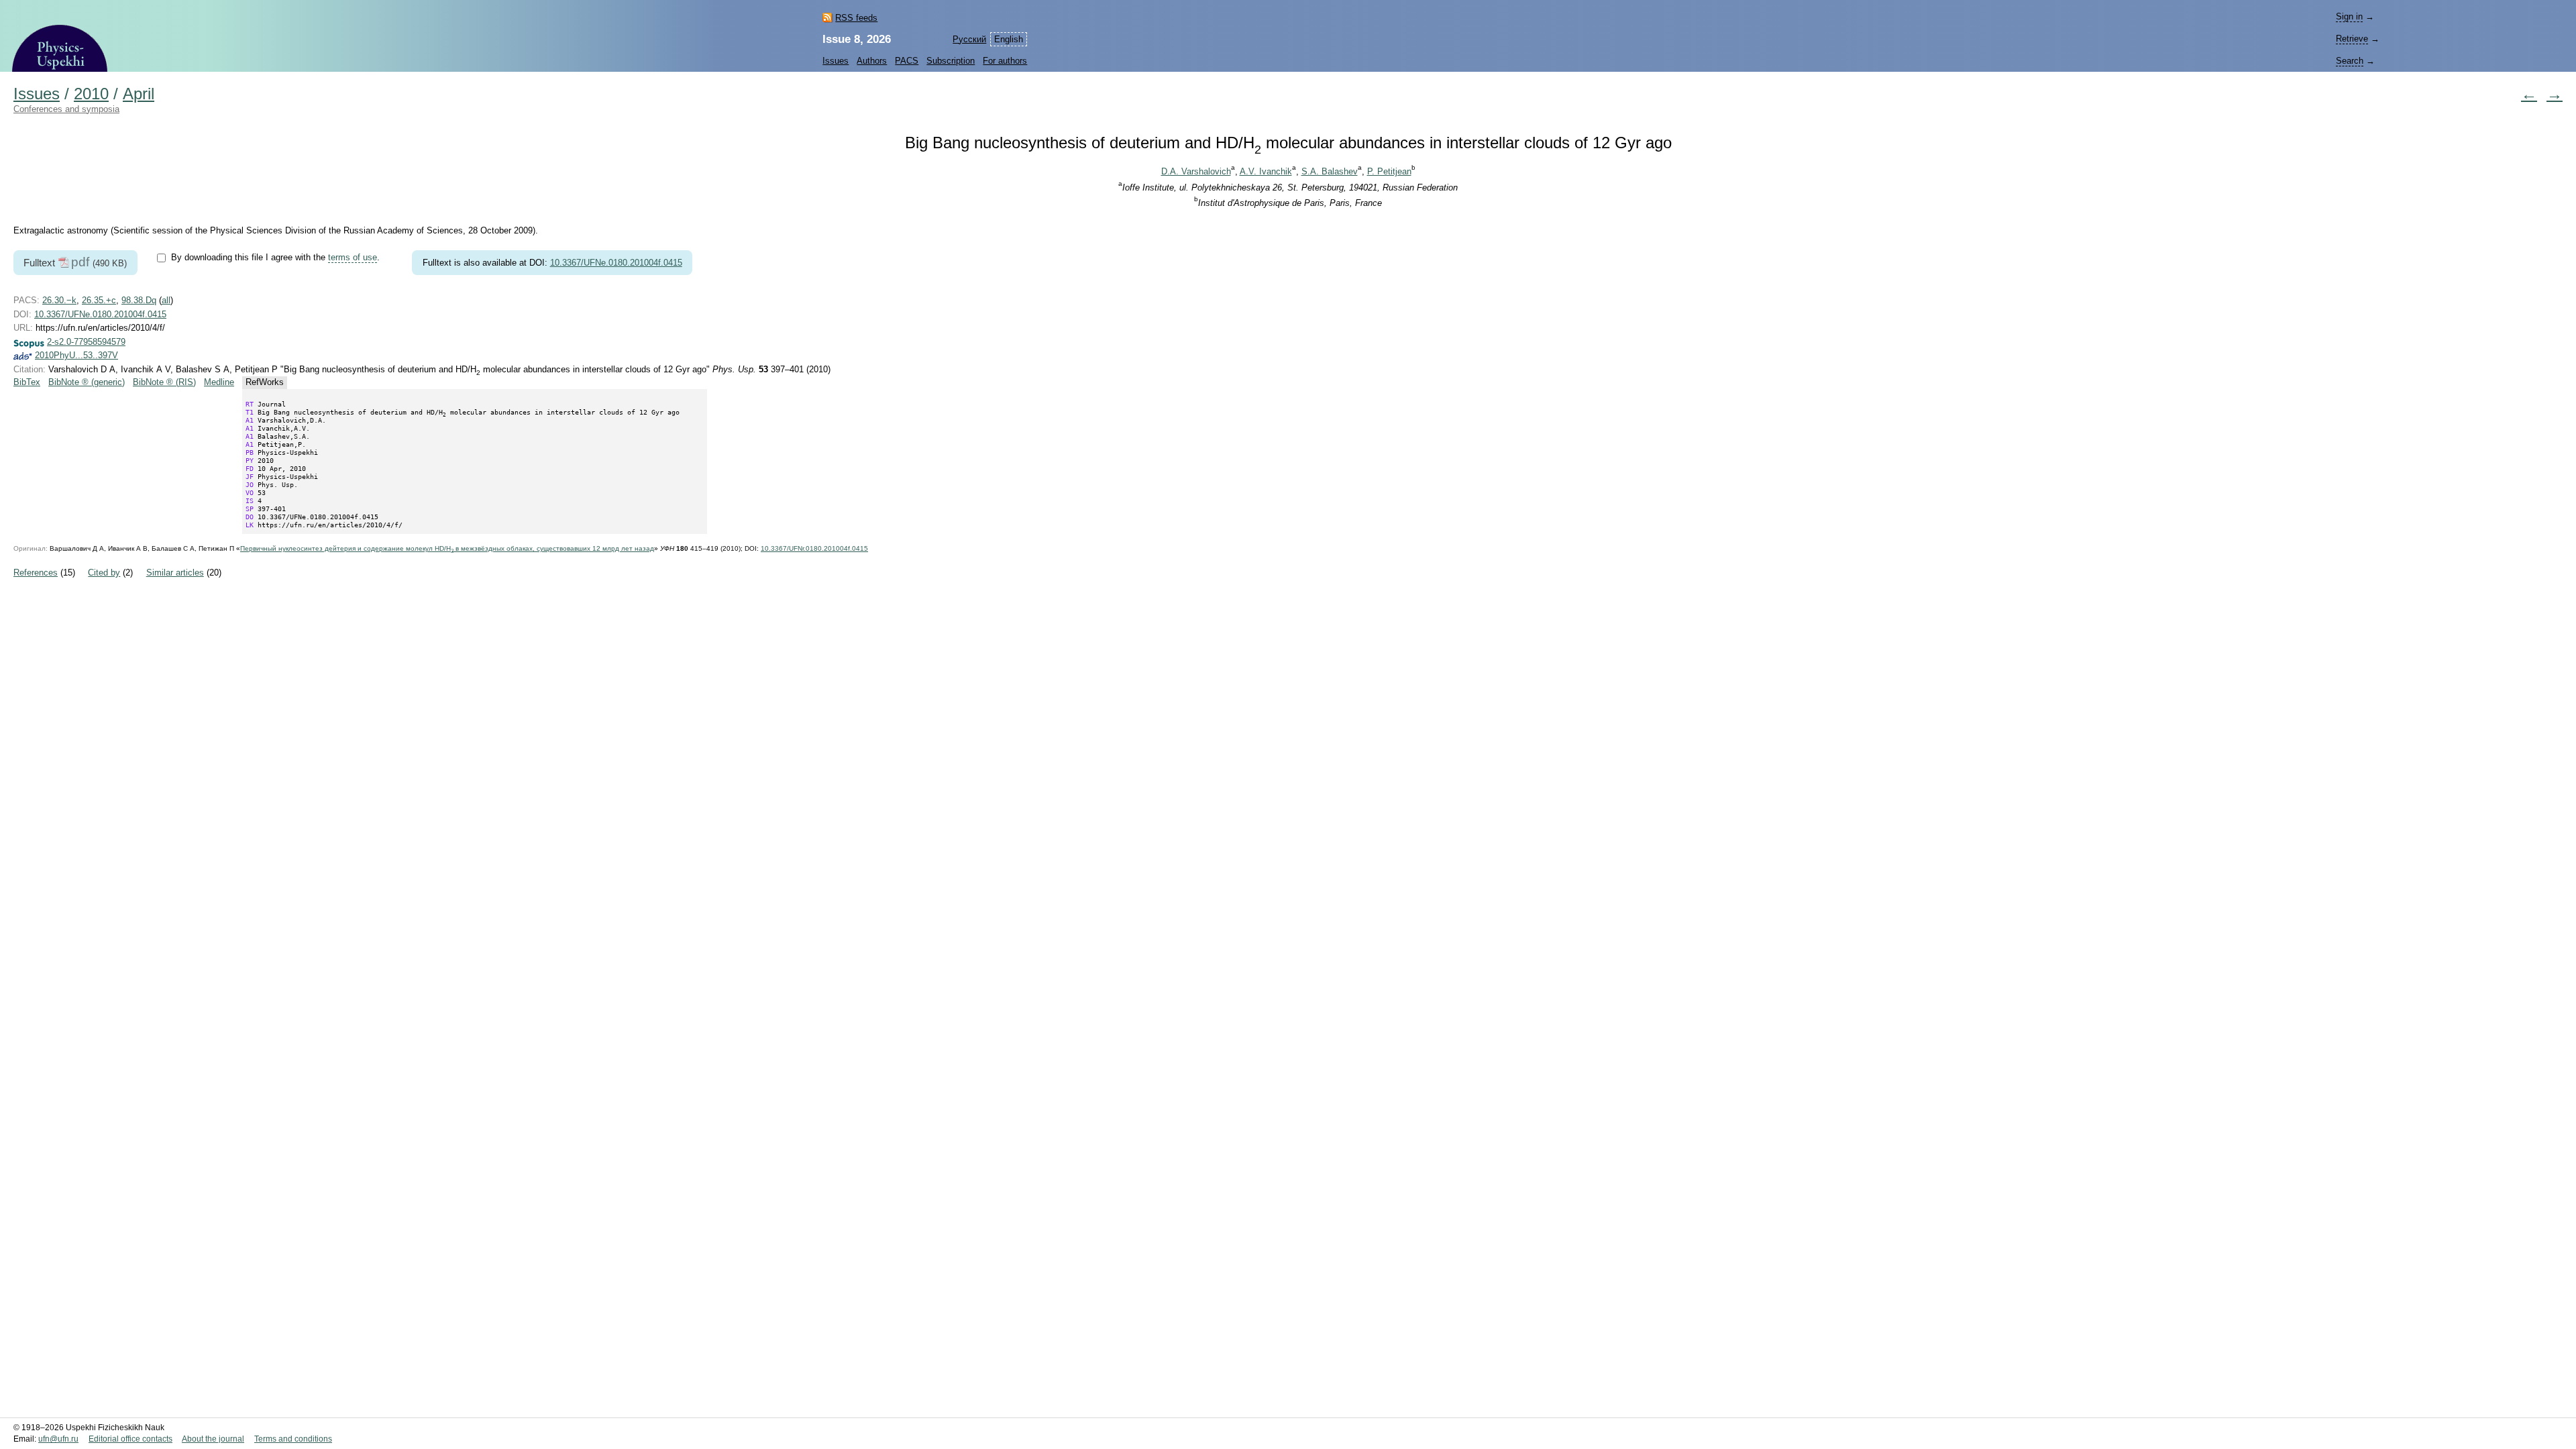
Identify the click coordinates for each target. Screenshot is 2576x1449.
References (36, 573)
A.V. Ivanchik (1266, 171)
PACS (907, 61)
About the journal (213, 1439)
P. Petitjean (1389, 171)
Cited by (104, 573)
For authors (1005, 61)
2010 (91, 94)
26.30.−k (59, 300)
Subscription (951, 61)
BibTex (27, 382)
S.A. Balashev (1330, 171)
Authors (872, 61)
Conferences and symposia (66, 109)
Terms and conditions (293, 1439)
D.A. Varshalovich (1196, 171)
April (139, 94)
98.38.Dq (139, 300)
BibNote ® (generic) (87, 382)
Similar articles (175, 573)
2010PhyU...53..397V (76, 355)
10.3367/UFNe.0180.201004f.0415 (616, 263)
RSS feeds (856, 18)
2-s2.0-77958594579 (86, 342)
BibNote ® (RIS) (164, 382)
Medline (219, 382)
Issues (836, 61)
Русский (969, 39)
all (166, 300)
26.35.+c (99, 300)
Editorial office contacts (130, 1439)
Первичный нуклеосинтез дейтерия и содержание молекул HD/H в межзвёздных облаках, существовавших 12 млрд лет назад (447, 548)
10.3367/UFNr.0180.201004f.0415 (814, 548)
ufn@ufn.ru (58, 1439)
